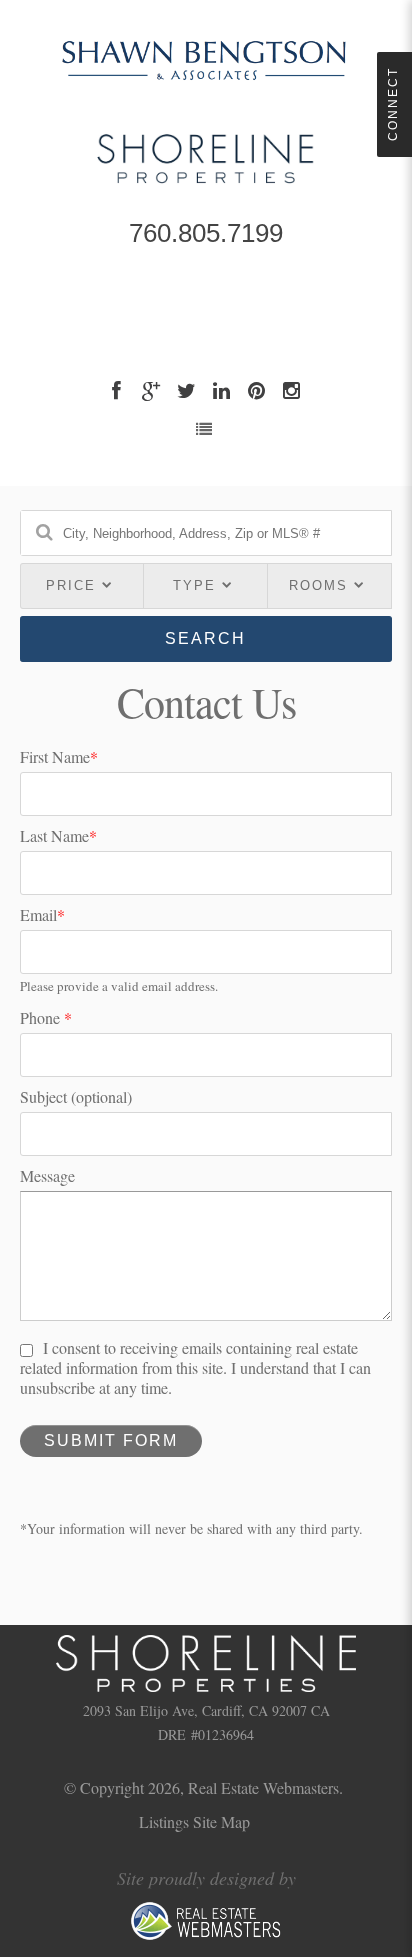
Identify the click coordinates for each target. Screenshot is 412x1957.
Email (42, 915)
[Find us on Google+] (153, 390)
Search (205, 638)
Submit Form (111, 1440)
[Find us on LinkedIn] (223, 390)
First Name (59, 757)
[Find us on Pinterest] (258, 390)
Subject (76, 1097)
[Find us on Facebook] (118, 390)
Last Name (58, 836)
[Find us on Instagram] (293, 390)
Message (47, 1176)
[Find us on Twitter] (188, 390)
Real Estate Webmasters (263, 1787)
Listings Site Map (194, 1821)
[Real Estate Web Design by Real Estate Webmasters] (206, 1935)
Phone (46, 1018)
